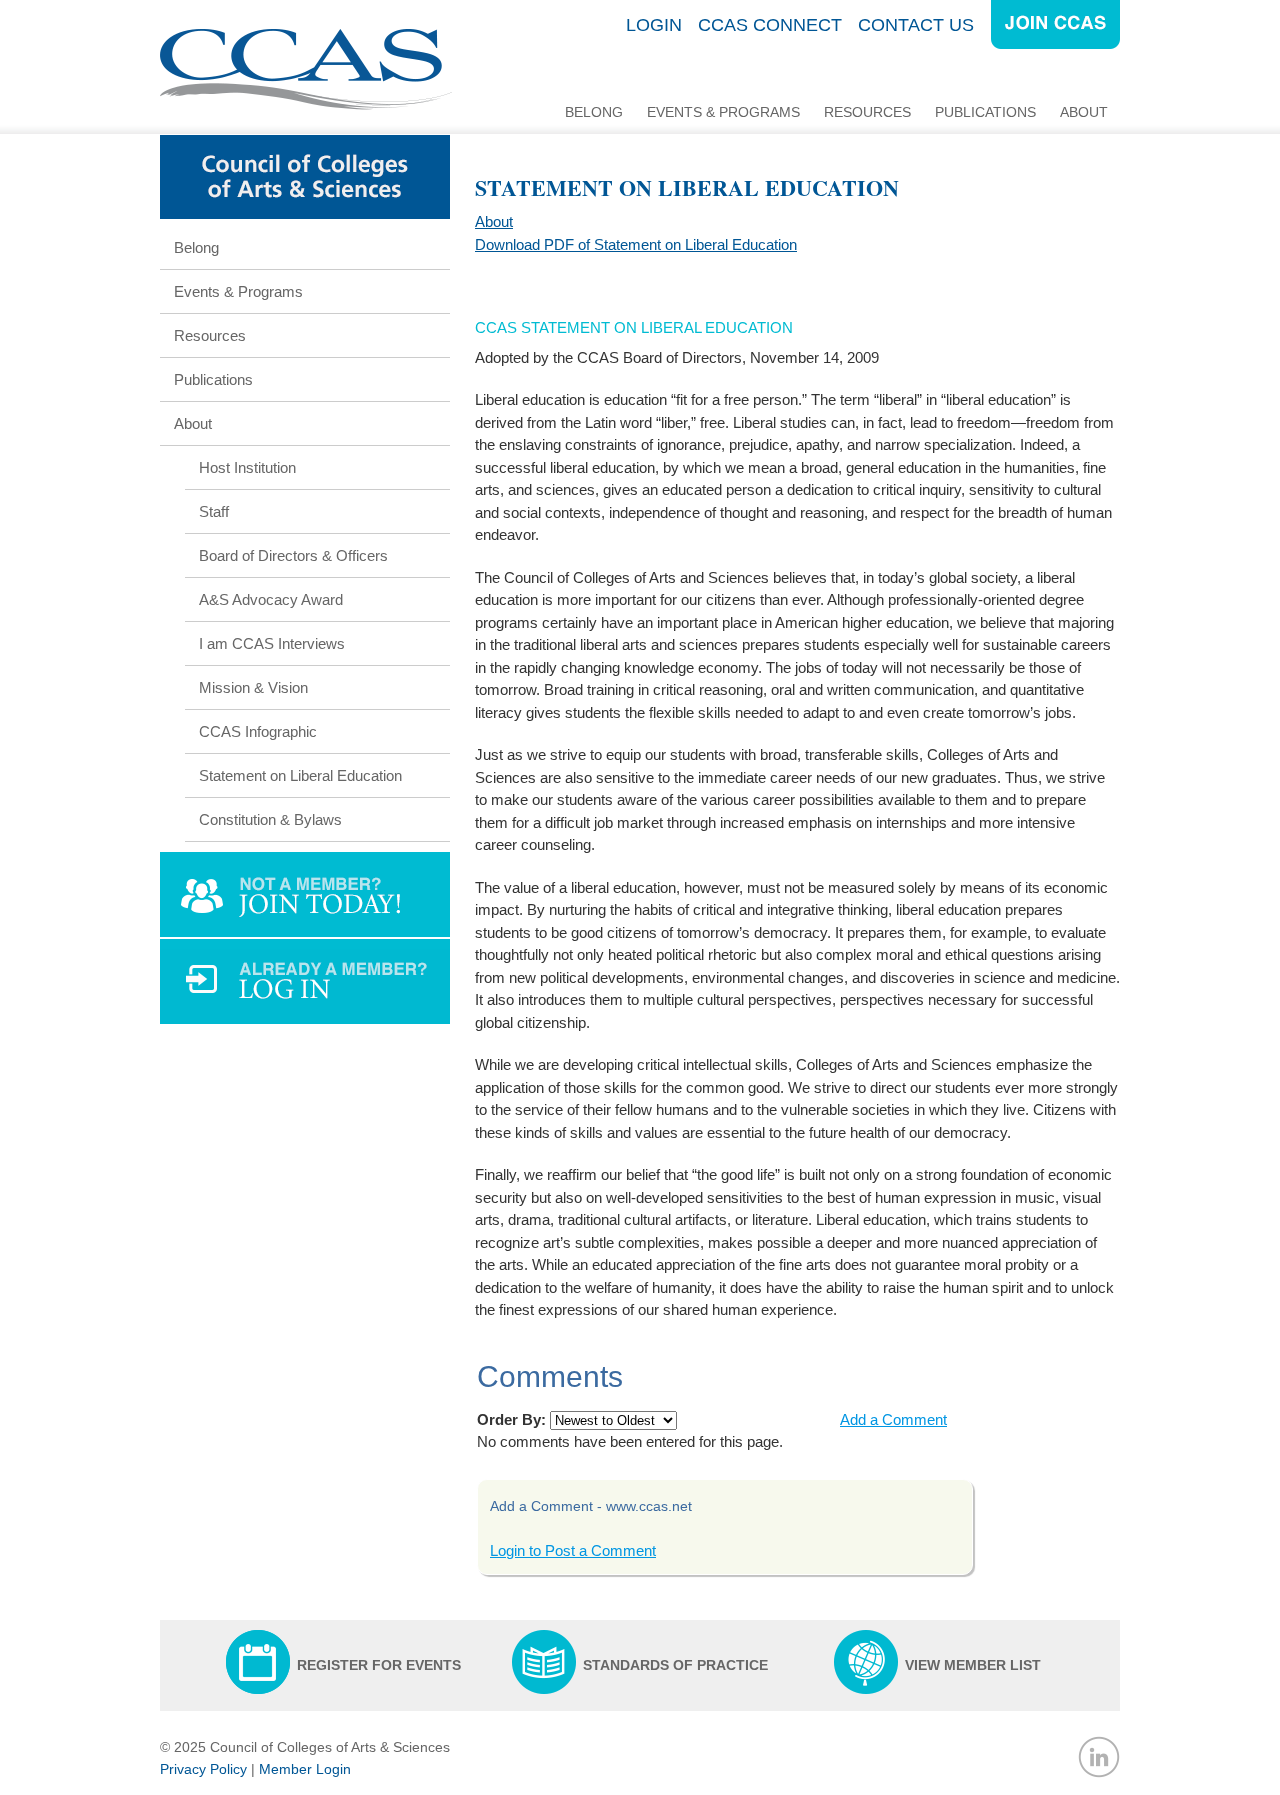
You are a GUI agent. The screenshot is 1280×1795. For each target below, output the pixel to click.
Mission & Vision (253, 687)
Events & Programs (723, 112)
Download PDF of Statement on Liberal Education (636, 244)
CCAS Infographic (258, 731)
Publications (985, 112)
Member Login (305, 1769)
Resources (867, 112)
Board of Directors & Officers (293, 555)
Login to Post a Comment (573, 1550)
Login (654, 25)
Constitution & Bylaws (270, 819)
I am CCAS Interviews (272, 643)
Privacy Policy (203, 1769)
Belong (594, 112)
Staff (214, 511)
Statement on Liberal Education (300, 775)
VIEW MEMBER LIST (973, 1665)
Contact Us (916, 25)
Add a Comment (893, 1419)
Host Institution (247, 467)
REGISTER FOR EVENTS (379, 1665)
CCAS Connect (770, 25)
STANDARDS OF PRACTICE (675, 1665)
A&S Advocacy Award (271, 599)
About (1084, 112)
